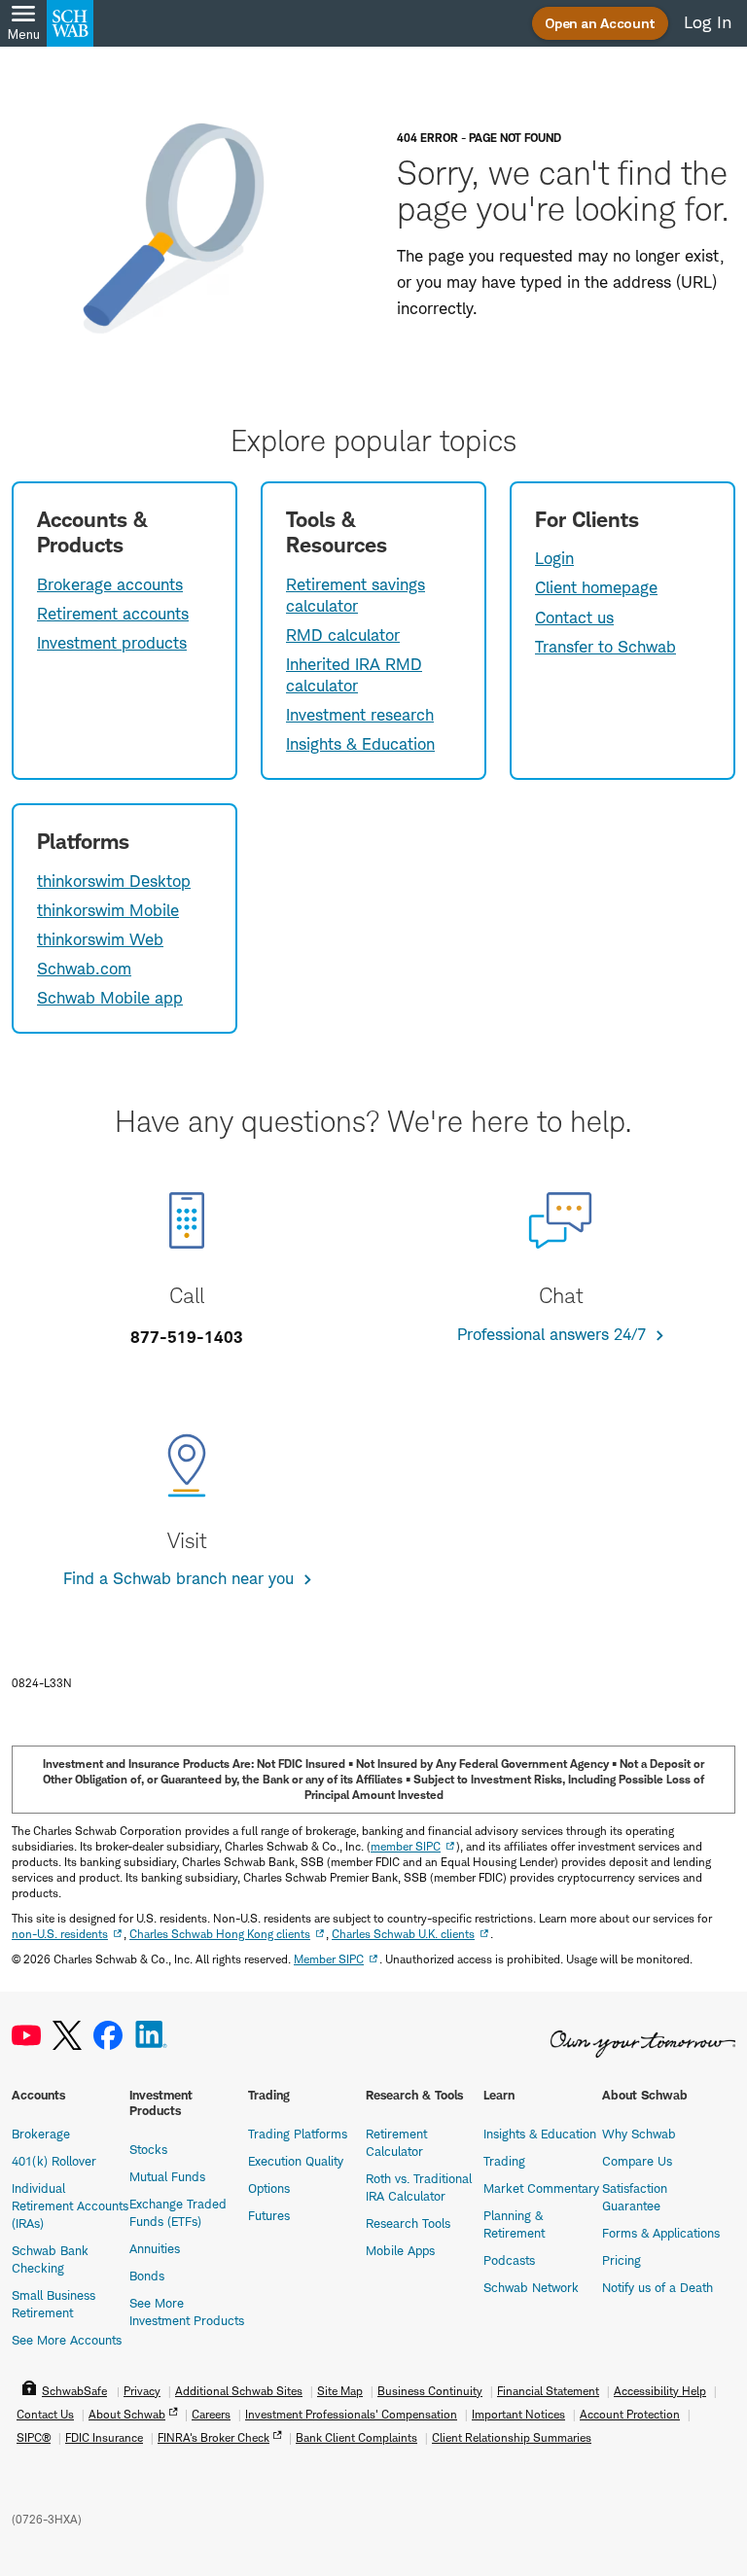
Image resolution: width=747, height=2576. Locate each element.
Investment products (112, 643)
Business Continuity (430, 2391)
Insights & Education (360, 744)
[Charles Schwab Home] (70, 23)
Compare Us (637, 2161)
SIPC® (34, 2437)
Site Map (340, 2391)
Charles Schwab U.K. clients (403, 1934)
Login (554, 558)
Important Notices (518, 2414)
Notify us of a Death (658, 2287)
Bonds (147, 2276)
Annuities (155, 2248)
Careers (211, 2414)
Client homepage (596, 587)
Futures (269, 2215)
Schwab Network (531, 2287)
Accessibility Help (660, 2391)
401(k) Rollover (54, 2161)
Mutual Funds (167, 2176)
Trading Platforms (298, 2134)
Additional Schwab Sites (239, 2391)
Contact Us (45, 2414)
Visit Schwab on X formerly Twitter (67, 2036)
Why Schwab (639, 2134)
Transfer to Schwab (605, 647)
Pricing (622, 2260)
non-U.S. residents (60, 1934)
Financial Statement (548, 2391)
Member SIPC (329, 1959)
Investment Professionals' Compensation (351, 2414)
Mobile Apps (400, 2250)
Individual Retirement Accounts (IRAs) (70, 2205)
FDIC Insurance (104, 2437)
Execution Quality (296, 2161)
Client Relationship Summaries (512, 2437)
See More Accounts (67, 2340)
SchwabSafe (74, 2391)
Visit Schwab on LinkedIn (151, 2036)
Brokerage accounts (110, 584)
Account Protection (630, 2414)
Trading (504, 2161)
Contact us (574, 618)
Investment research (360, 715)
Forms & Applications (661, 2233)
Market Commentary (541, 2188)
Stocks (148, 2149)
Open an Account (600, 23)
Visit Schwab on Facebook (108, 2036)
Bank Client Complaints (356, 2437)
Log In (708, 22)
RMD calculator (343, 635)
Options (269, 2188)
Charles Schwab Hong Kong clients (220, 1934)
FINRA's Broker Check (213, 2437)
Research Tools (408, 2223)
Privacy (142, 2391)
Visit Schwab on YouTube (26, 2036)
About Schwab (127, 2414)
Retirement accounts (113, 614)
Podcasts (509, 2260)
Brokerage (41, 2134)
